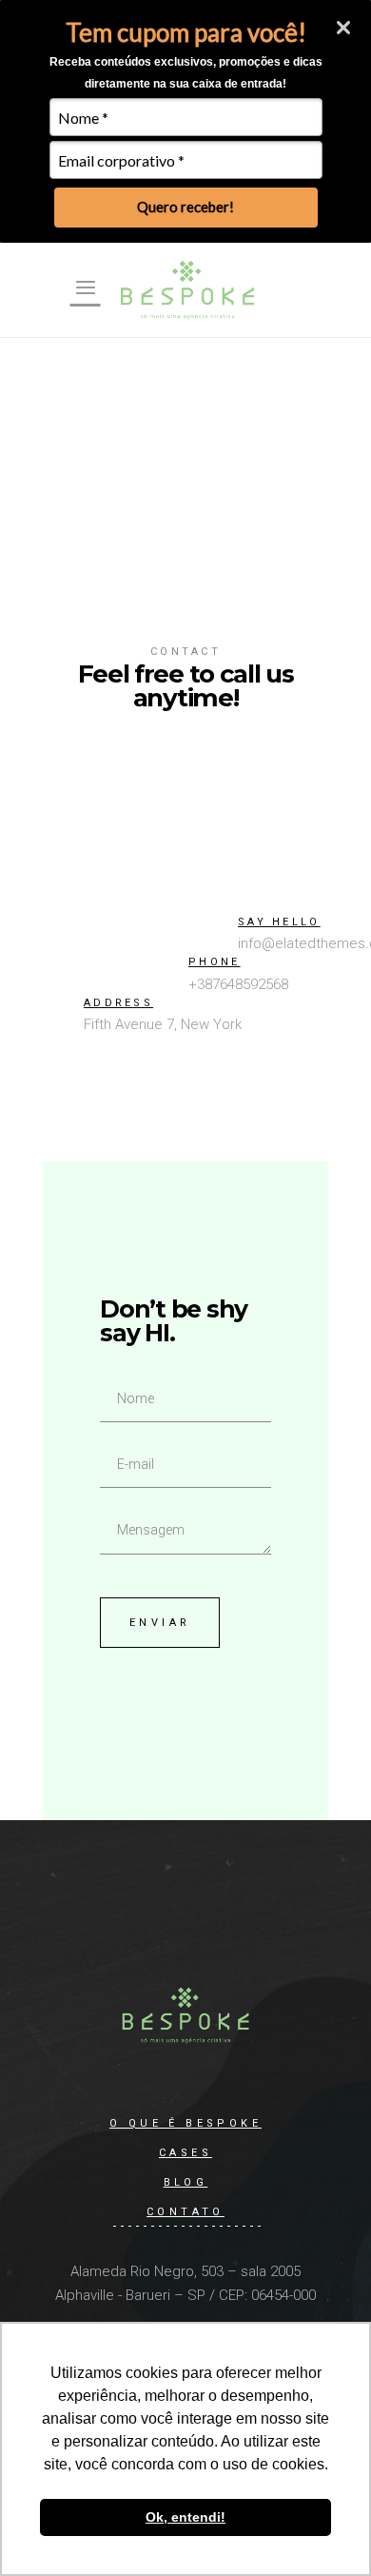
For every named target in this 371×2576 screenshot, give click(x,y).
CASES (185, 2153)
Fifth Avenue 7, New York (163, 1024)
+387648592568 (238, 984)
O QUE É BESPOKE (185, 2123)
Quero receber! (185, 207)
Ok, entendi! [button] (185, 2517)
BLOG (186, 2182)
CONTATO (185, 2212)
